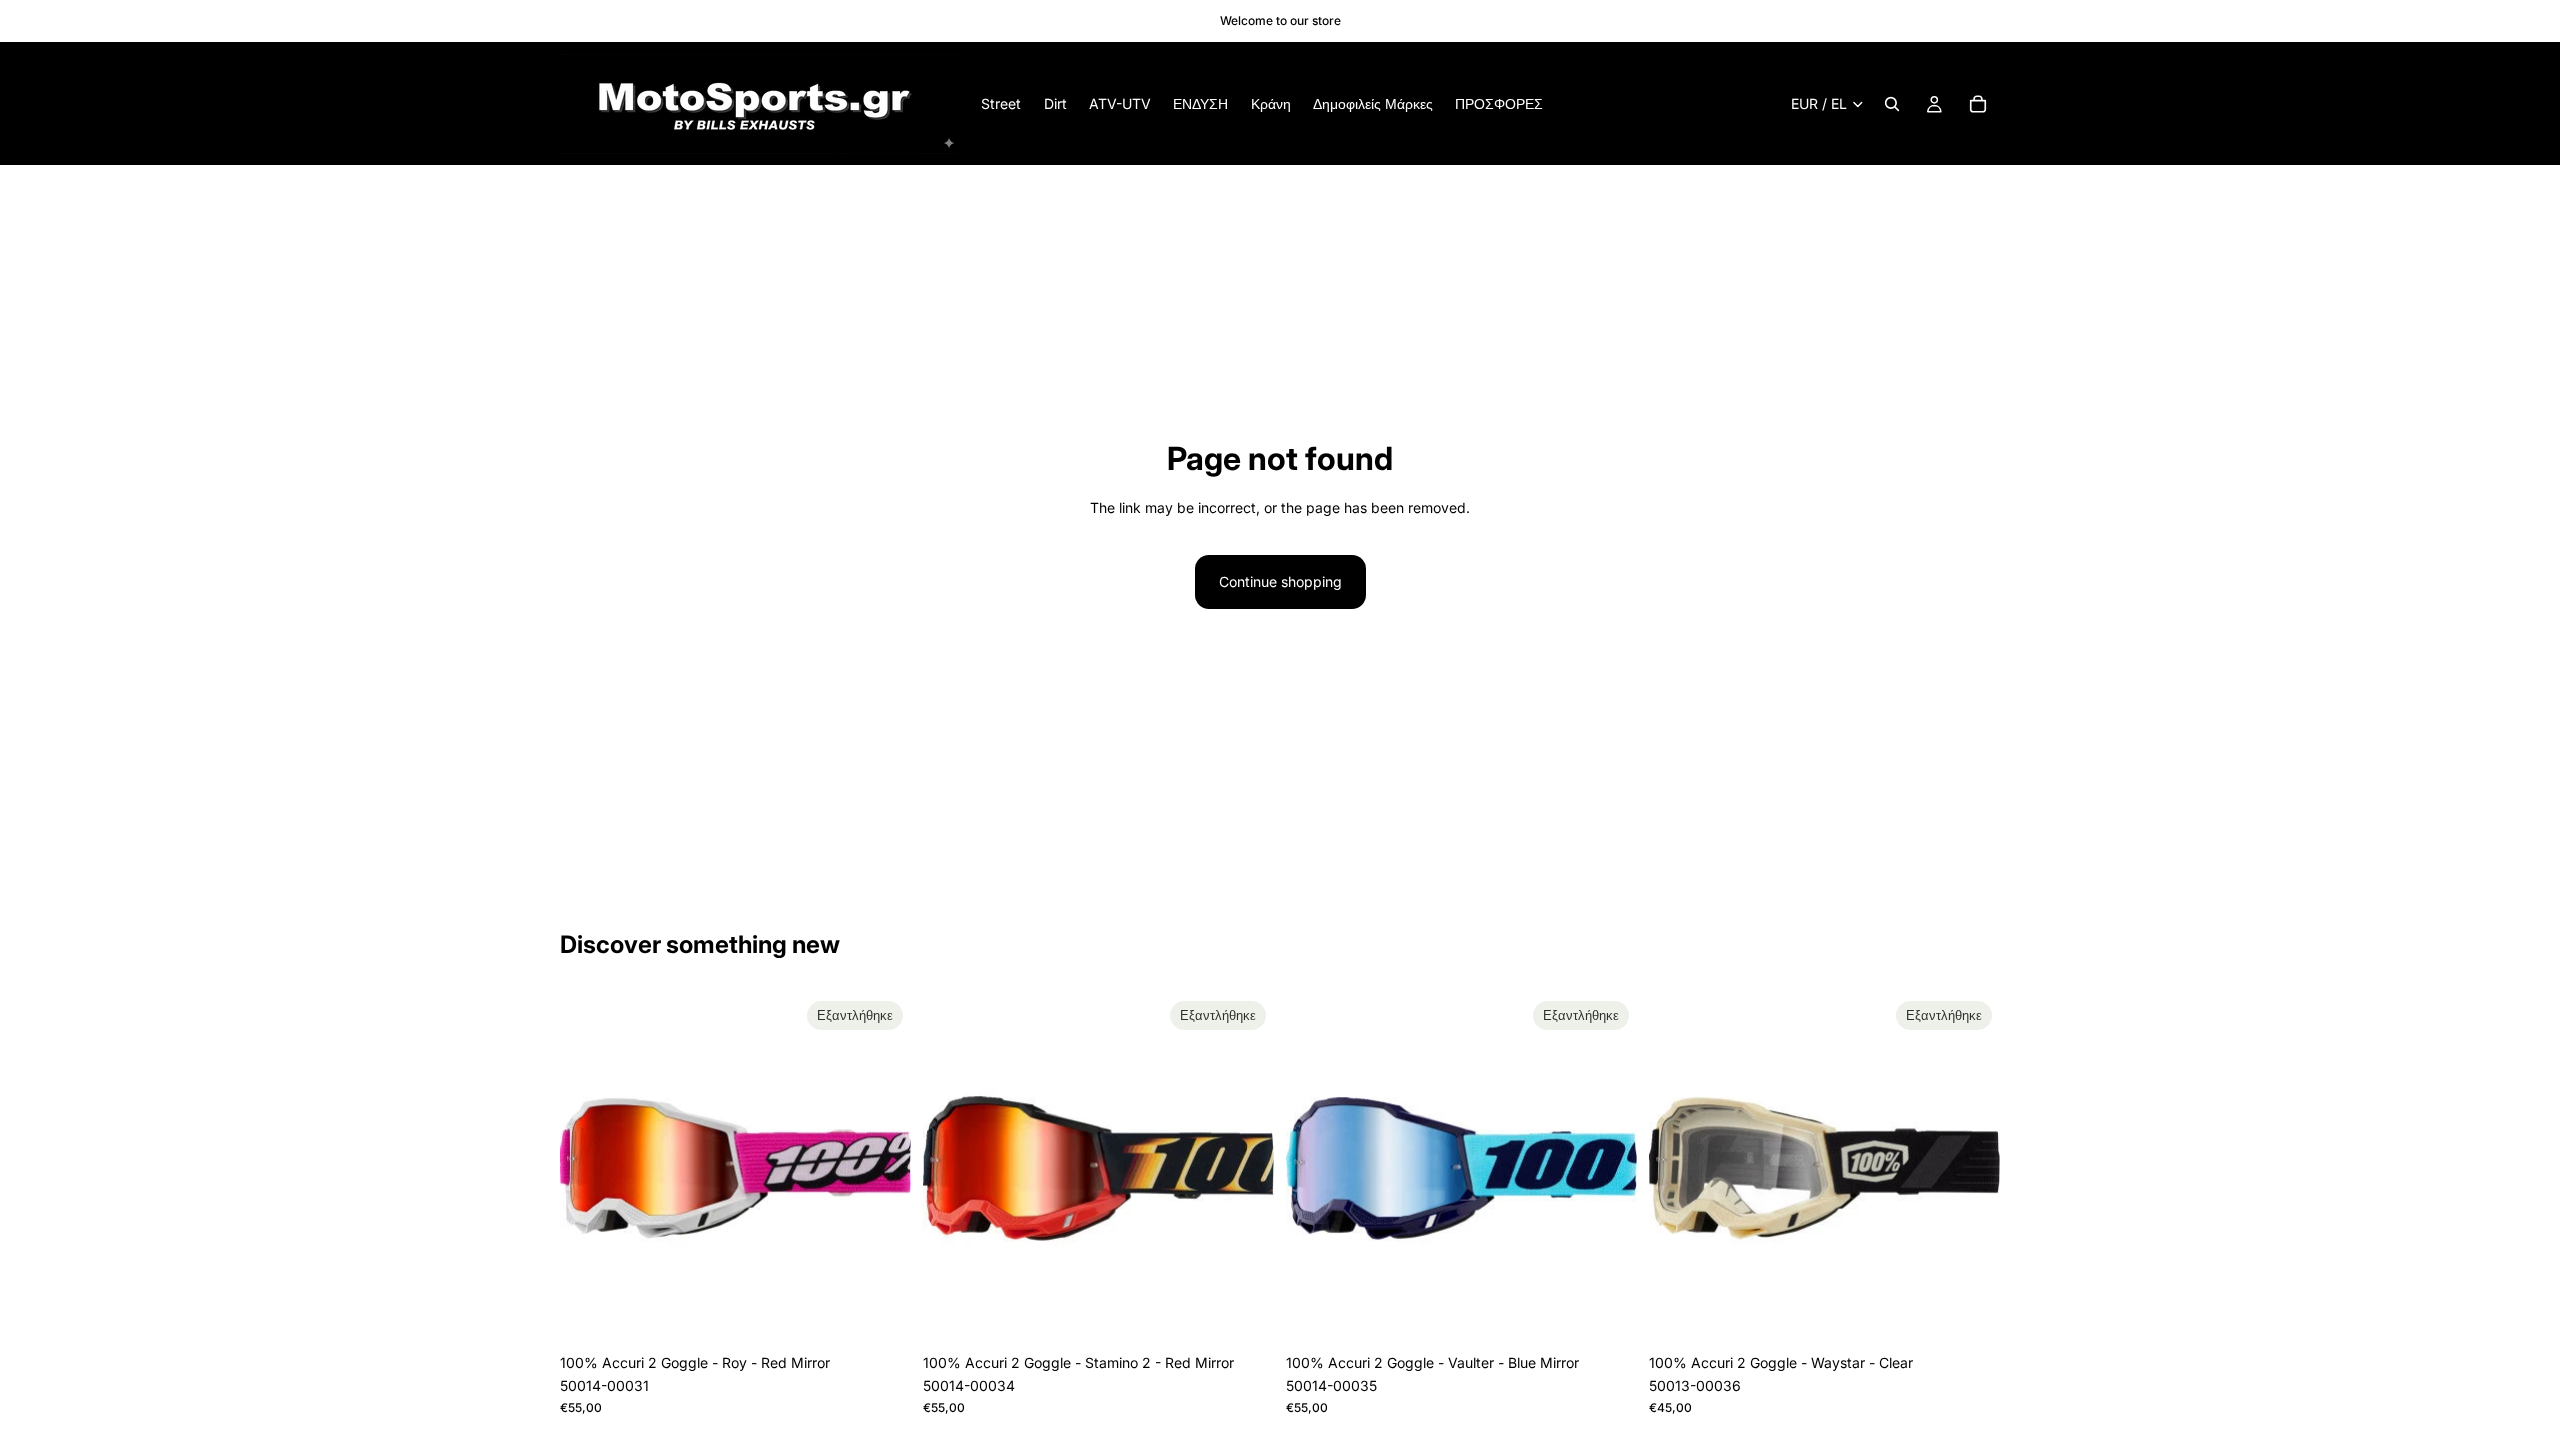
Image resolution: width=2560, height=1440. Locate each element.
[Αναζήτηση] (1892, 104)
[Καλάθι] (1978, 104)
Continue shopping (1280, 581)
